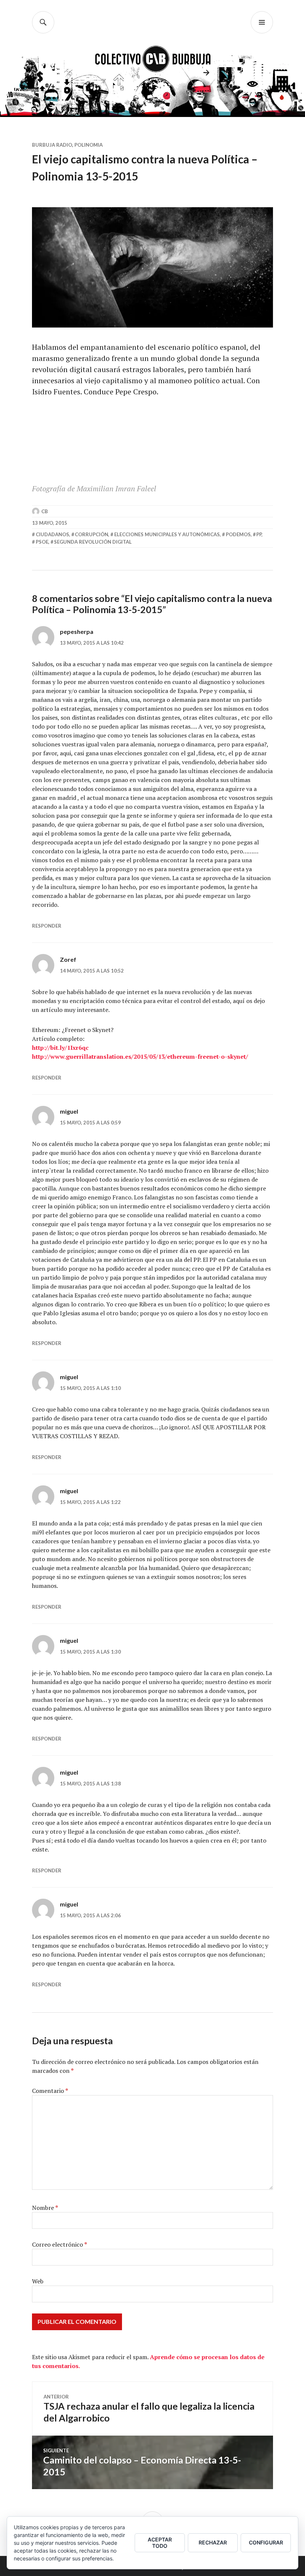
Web (38, 2281)
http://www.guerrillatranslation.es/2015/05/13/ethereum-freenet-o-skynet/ (140, 1056)
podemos (238, 534)
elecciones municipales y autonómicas (167, 534)
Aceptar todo (160, 2543)
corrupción (91, 534)
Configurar (266, 2542)
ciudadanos (52, 534)
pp (259, 534)
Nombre (45, 2208)
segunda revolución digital (93, 542)
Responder (47, 926)
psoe (42, 542)
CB (45, 511)
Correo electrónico (60, 2244)
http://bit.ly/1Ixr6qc (60, 1048)
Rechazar (213, 2542)
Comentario (50, 2091)
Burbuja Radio (52, 145)
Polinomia (89, 145)
